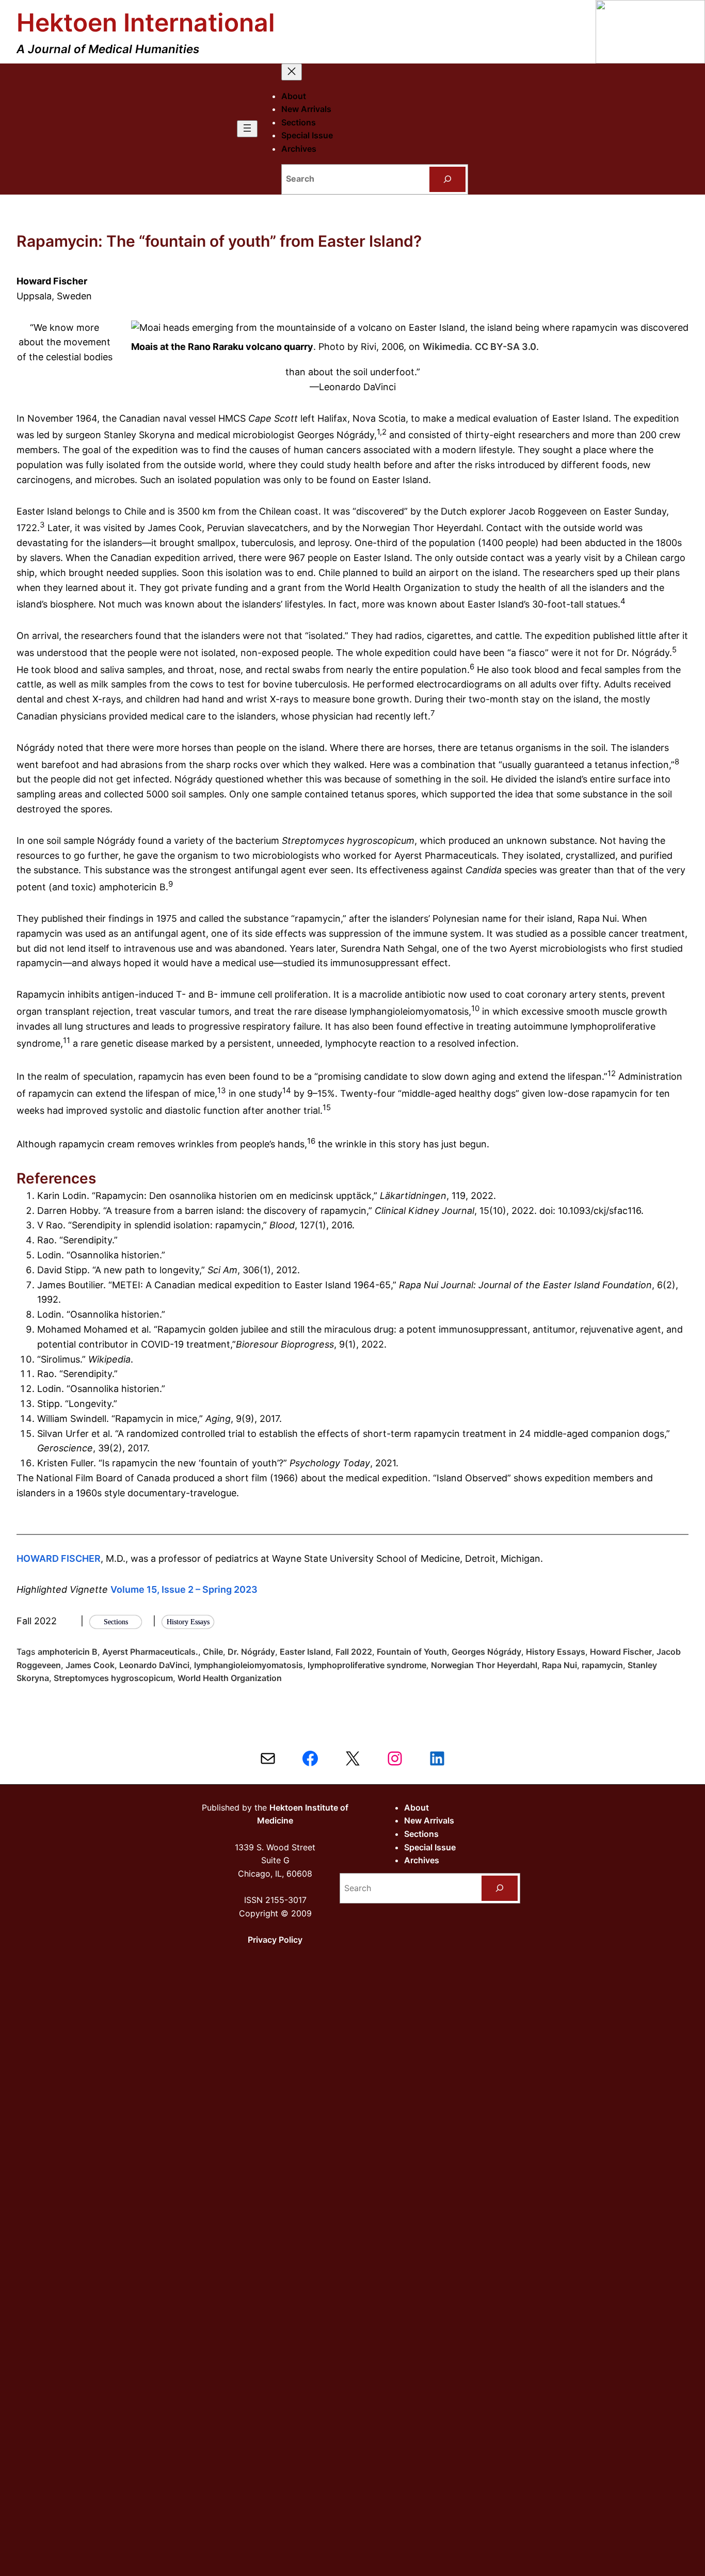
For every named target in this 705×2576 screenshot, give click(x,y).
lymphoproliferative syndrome (367, 1665)
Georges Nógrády (486, 1652)
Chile (213, 1652)
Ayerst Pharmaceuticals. (150, 1652)
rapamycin (602, 1665)
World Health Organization (230, 1678)
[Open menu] (247, 129)
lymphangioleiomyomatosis (249, 1665)
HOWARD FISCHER (59, 1558)
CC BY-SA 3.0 (506, 347)
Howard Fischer (621, 1652)
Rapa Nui (559, 1665)
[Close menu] (292, 72)
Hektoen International (146, 22)
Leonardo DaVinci (154, 1665)
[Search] (448, 179)
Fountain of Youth (412, 1652)
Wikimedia (446, 347)
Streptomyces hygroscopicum (113, 1678)
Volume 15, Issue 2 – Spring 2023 (184, 1589)
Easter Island (305, 1652)
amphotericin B (68, 1652)
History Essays (556, 1652)
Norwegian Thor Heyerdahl (484, 1665)
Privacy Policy (275, 1940)
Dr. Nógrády (251, 1652)
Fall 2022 (354, 1652)
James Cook (90, 1665)
